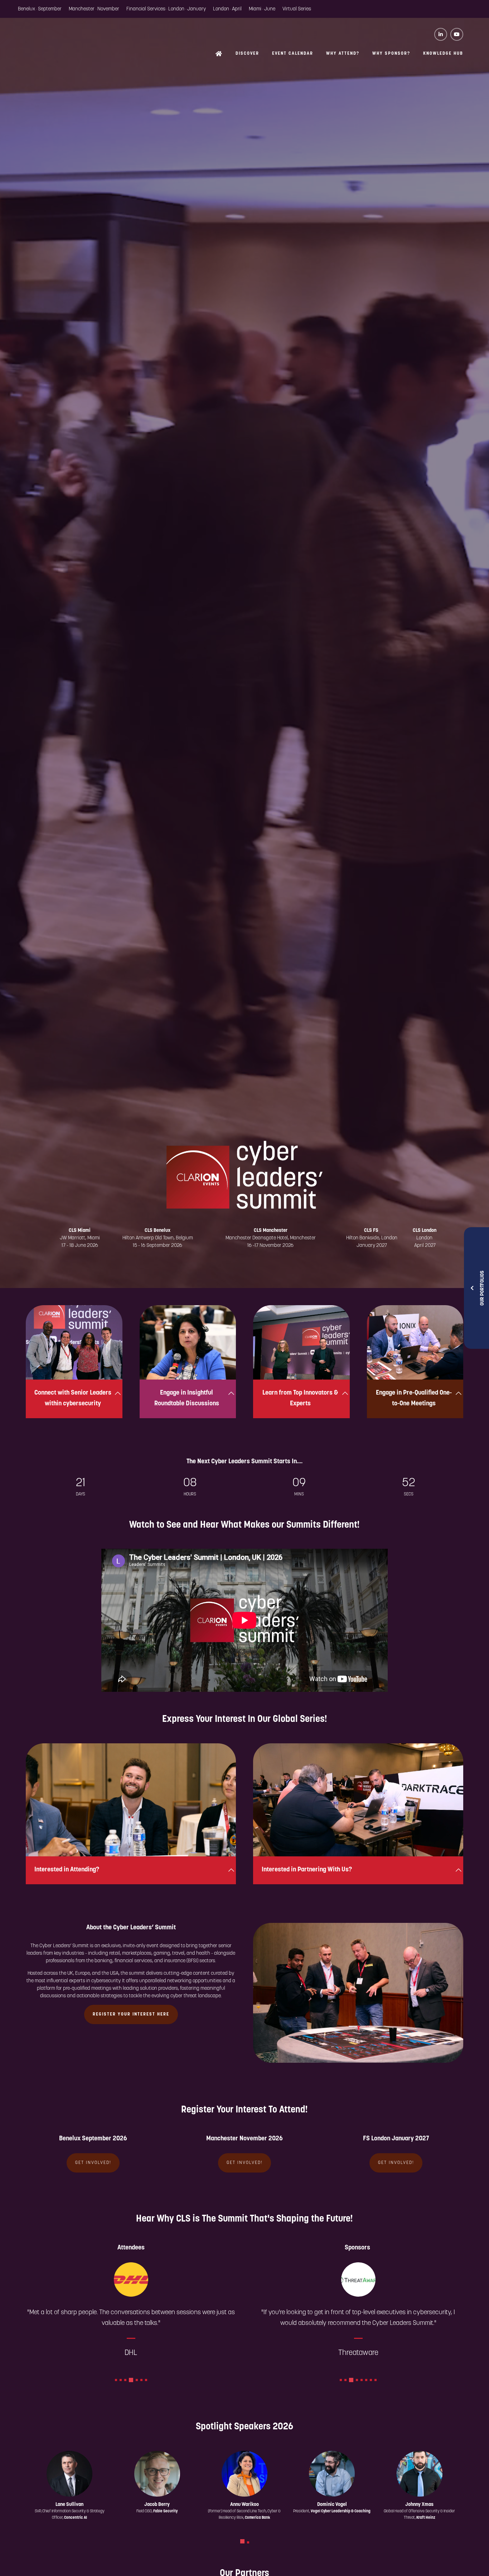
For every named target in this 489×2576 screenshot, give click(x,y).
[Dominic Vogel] (332, 2474)
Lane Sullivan (69, 2505)
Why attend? (343, 54)
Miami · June (262, 9)
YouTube (457, 34)
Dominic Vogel (332, 2505)
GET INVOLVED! (93, 2163)
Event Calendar (293, 54)
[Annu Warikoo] (245, 2474)
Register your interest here (131, 2014)
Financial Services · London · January (166, 9)
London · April (227, 9)
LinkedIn (441, 34)
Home (219, 54)
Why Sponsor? (391, 54)
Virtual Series (297, 9)
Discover (247, 54)
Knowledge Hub (443, 54)
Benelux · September (40, 9)
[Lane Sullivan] (69, 2474)
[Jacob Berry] (157, 2474)
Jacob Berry (157, 2505)
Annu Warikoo (245, 2505)
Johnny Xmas (419, 2505)
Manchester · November (94, 9)
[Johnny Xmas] (420, 2474)
